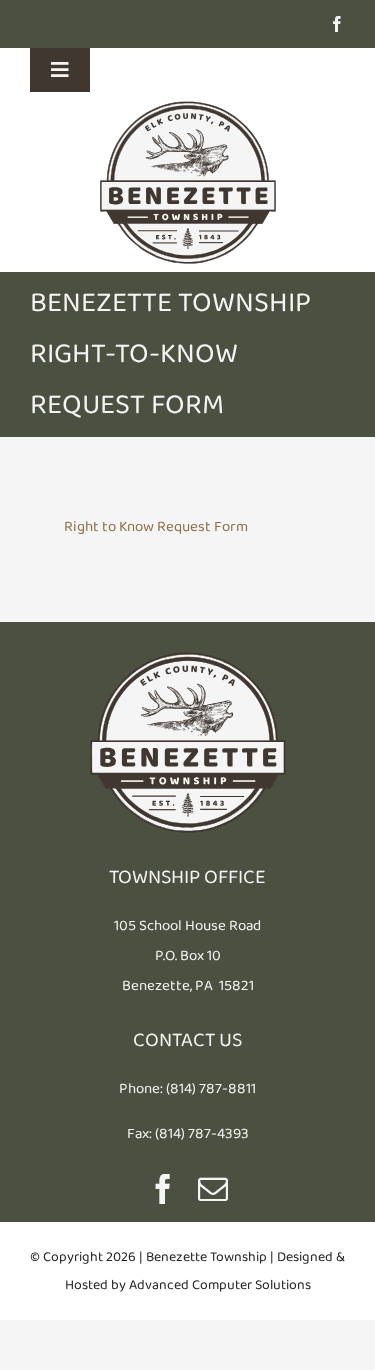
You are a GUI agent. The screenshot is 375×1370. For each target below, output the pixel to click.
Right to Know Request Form (156, 526)
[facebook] (337, 24)
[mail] (213, 1189)
